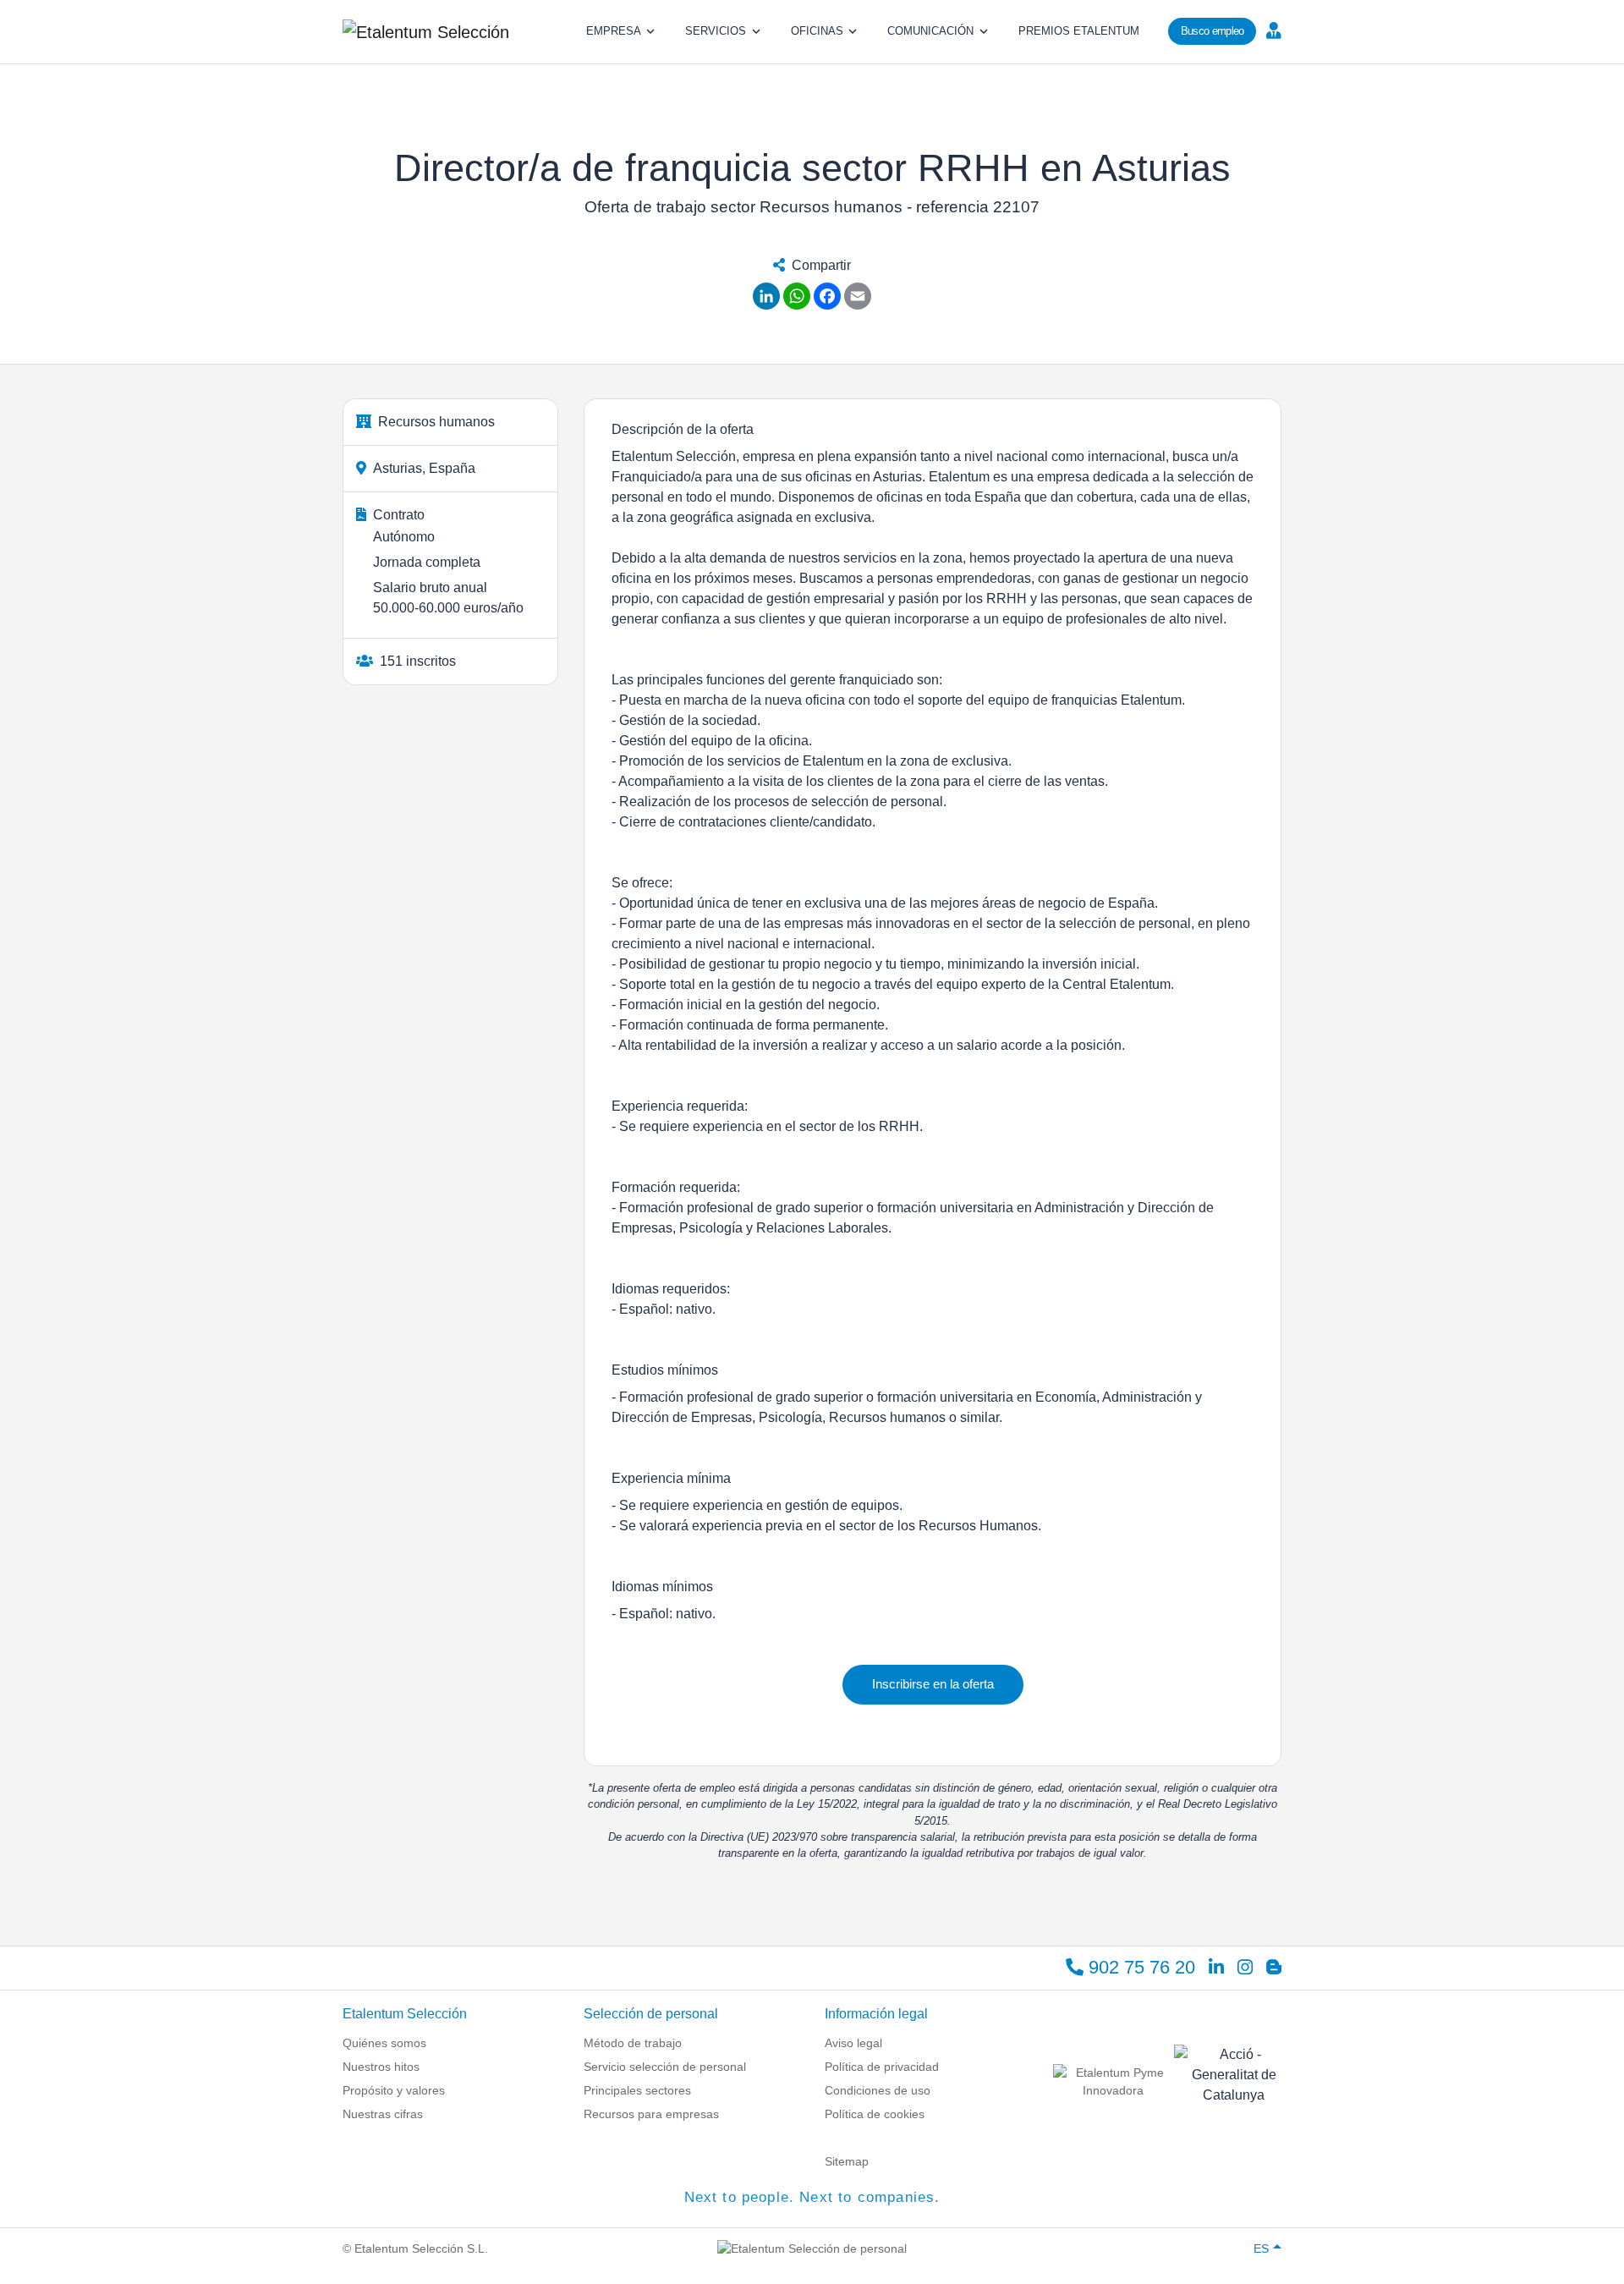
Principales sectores (637, 2090)
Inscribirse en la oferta (933, 1684)
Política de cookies (875, 2114)
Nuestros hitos (381, 2067)
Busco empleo (1213, 31)
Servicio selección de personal (665, 2067)
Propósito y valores (394, 2090)
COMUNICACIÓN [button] (930, 31)
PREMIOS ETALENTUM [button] (1079, 31)
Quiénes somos (384, 2043)
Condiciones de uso (878, 2090)
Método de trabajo (633, 2043)
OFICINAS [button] (817, 31)
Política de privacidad (882, 2067)
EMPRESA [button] (614, 31)
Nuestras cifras (383, 2114)
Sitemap (847, 2161)
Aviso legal (853, 2043)
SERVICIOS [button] (716, 31)
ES (1261, 2248)
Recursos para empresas (651, 2114)
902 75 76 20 (1139, 1967)
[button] (1272, 30)
